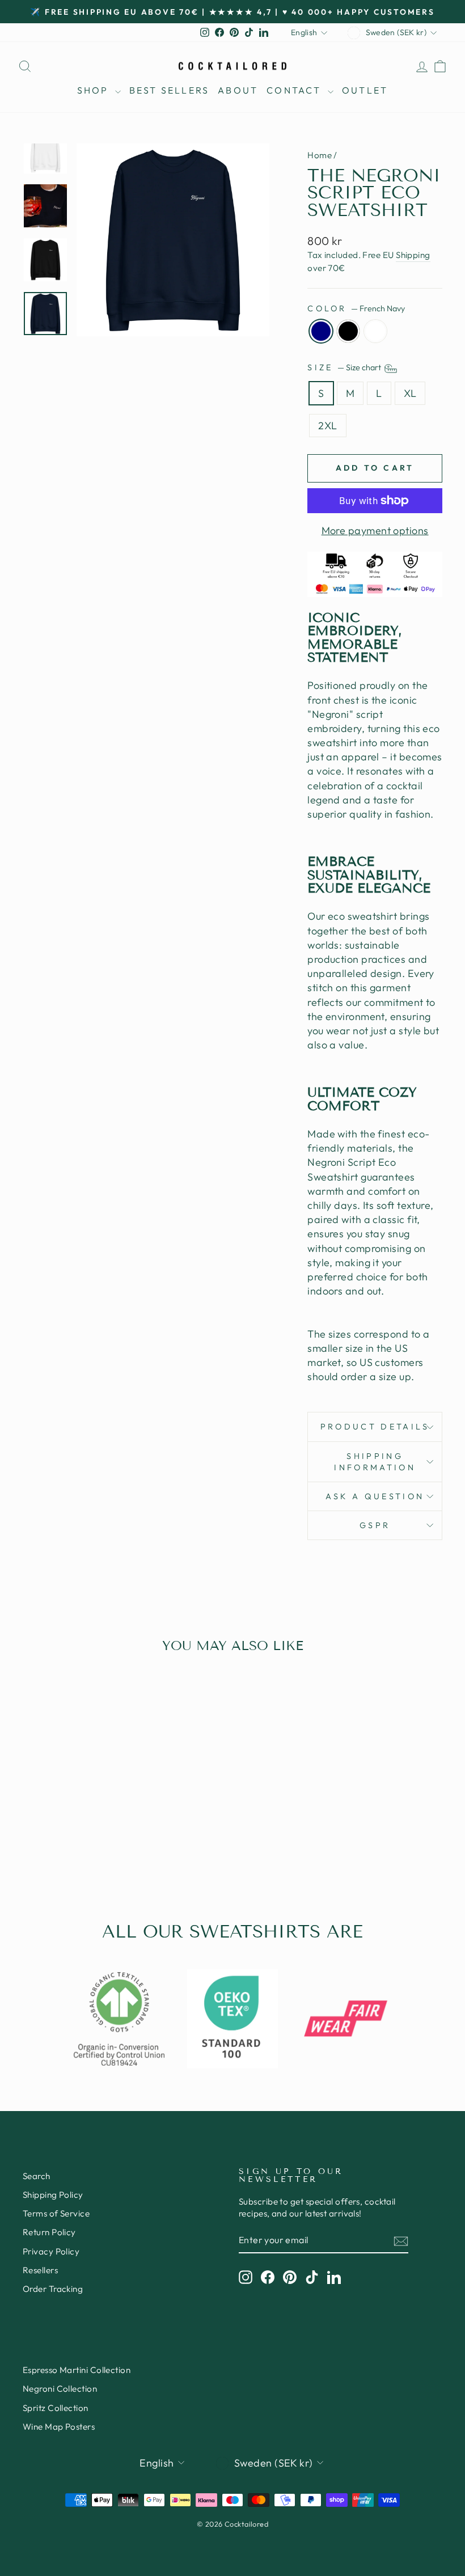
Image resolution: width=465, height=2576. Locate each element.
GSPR (375, 1525)
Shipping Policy (53, 2195)
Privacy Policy (51, 2251)
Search (37, 2176)
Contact (296, 90)
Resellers (40, 2270)
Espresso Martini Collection (77, 2370)
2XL (327, 426)
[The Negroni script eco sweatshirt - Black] (71, 1842)
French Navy (321, 331)
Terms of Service (56, 2213)
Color (356, 308)
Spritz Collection (56, 2408)
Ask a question (375, 1496)
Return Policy (49, 2232)
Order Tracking (53, 2289)
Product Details (375, 1427)
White (375, 331)
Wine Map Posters (59, 2427)
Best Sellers (169, 90)
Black (348, 331)
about (238, 90)
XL (410, 393)
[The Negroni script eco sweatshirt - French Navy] (55, 1842)
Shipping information (375, 1462)
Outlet (365, 90)
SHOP (95, 90)
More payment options (375, 530)
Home (320, 155)
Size (345, 367)
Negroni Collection (60, 2389)
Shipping (413, 255)
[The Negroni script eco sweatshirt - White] (86, 1842)
